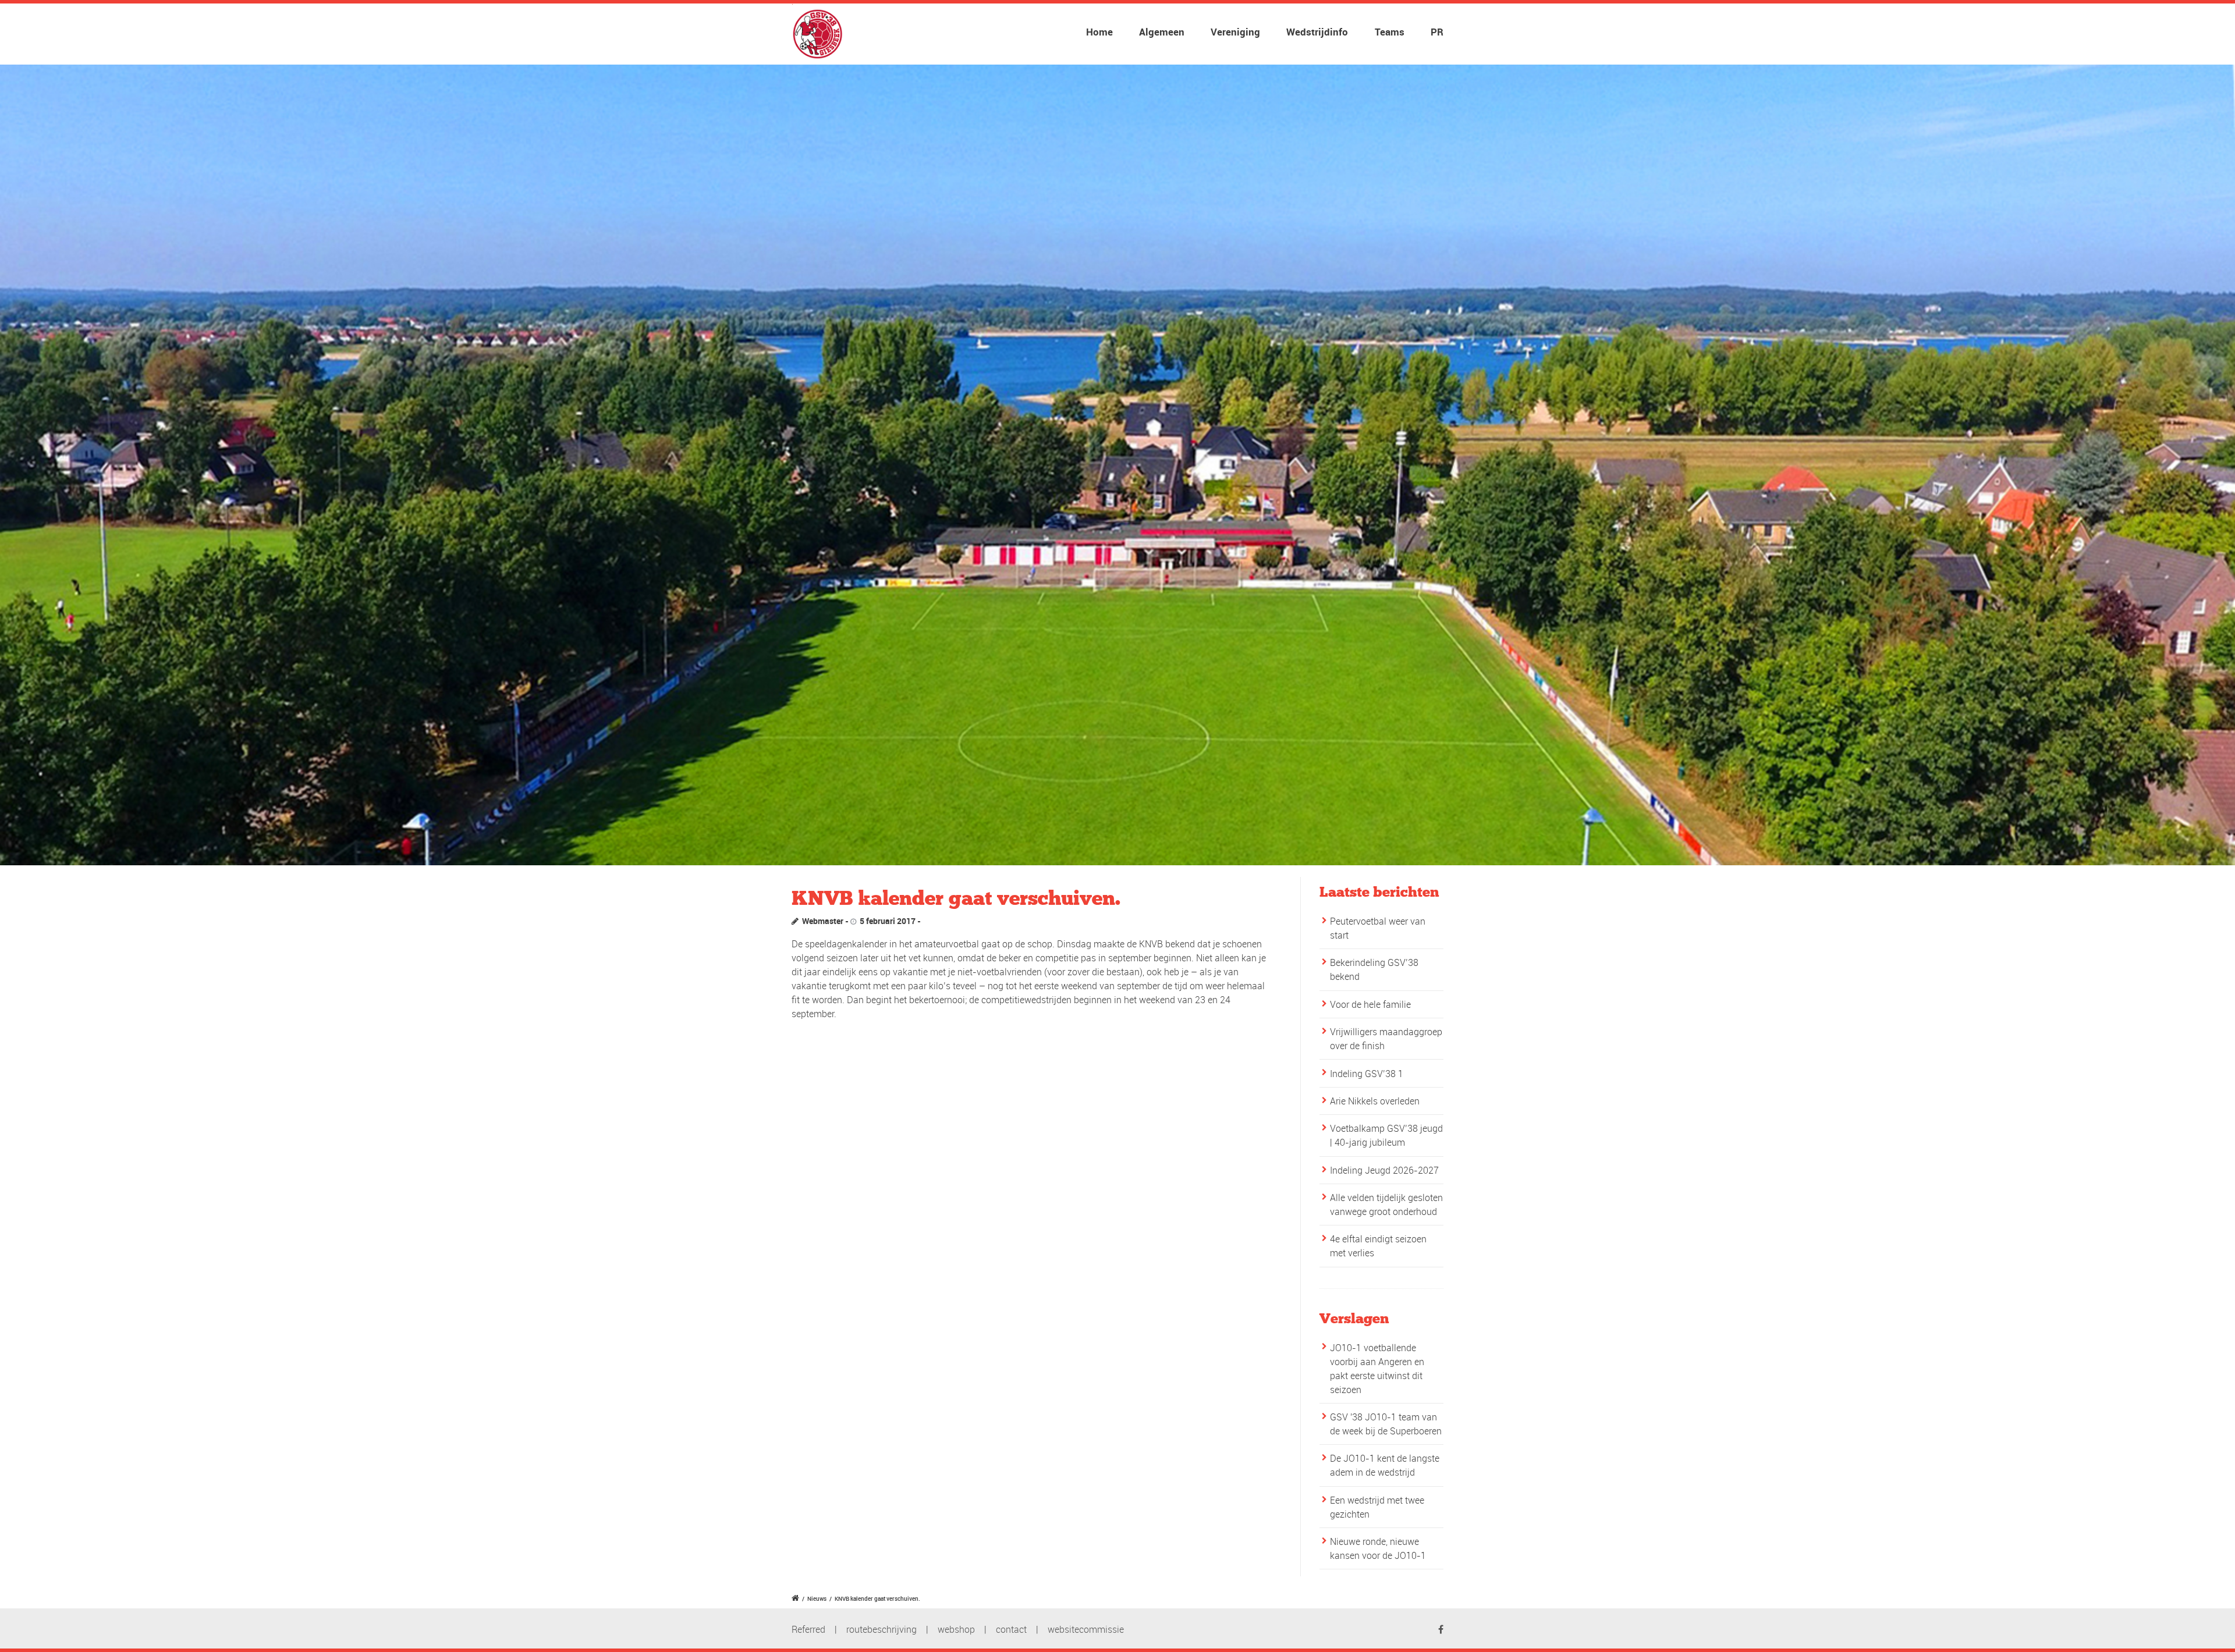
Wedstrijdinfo (1317, 32)
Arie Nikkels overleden (1375, 1101)
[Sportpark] (1117, 465)
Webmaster (823, 921)
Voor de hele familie (1370, 1004)
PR (1437, 32)
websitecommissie (1086, 1629)
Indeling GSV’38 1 (1367, 1074)
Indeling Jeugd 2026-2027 (1384, 1170)
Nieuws (817, 1598)
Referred (808, 1629)
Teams (1390, 32)
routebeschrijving (881, 1629)
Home (1099, 32)
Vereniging (1235, 32)
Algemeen (1162, 32)
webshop (956, 1629)
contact (1011, 1629)
